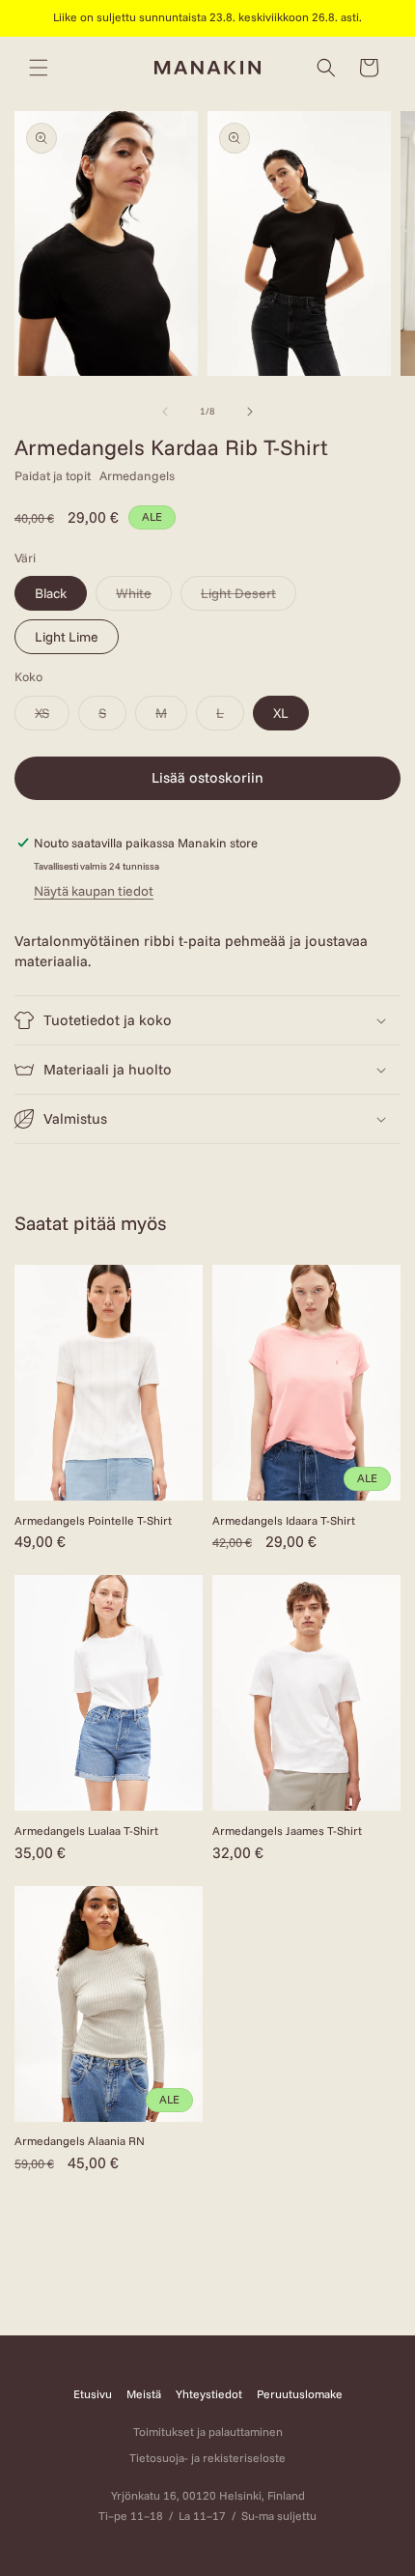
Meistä (144, 2394)
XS (52, 717)
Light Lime (67, 637)
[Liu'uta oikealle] (250, 412)
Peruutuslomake (300, 2394)
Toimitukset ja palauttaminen (208, 2432)
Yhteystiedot (209, 2394)
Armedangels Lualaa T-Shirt (86, 1831)
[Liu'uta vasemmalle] (165, 412)
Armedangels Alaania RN (80, 2141)
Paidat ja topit (53, 475)
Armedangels (137, 475)
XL (281, 713)
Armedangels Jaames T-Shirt (287, 1831)
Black (51, 593)
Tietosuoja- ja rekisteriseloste (207, 2458)
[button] (39, 68)
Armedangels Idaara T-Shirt (284, 1520)
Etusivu (93, 2394)
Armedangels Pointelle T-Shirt (93, 1520)
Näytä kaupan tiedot (94, 891)
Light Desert (249, 597)
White (144, 597)
